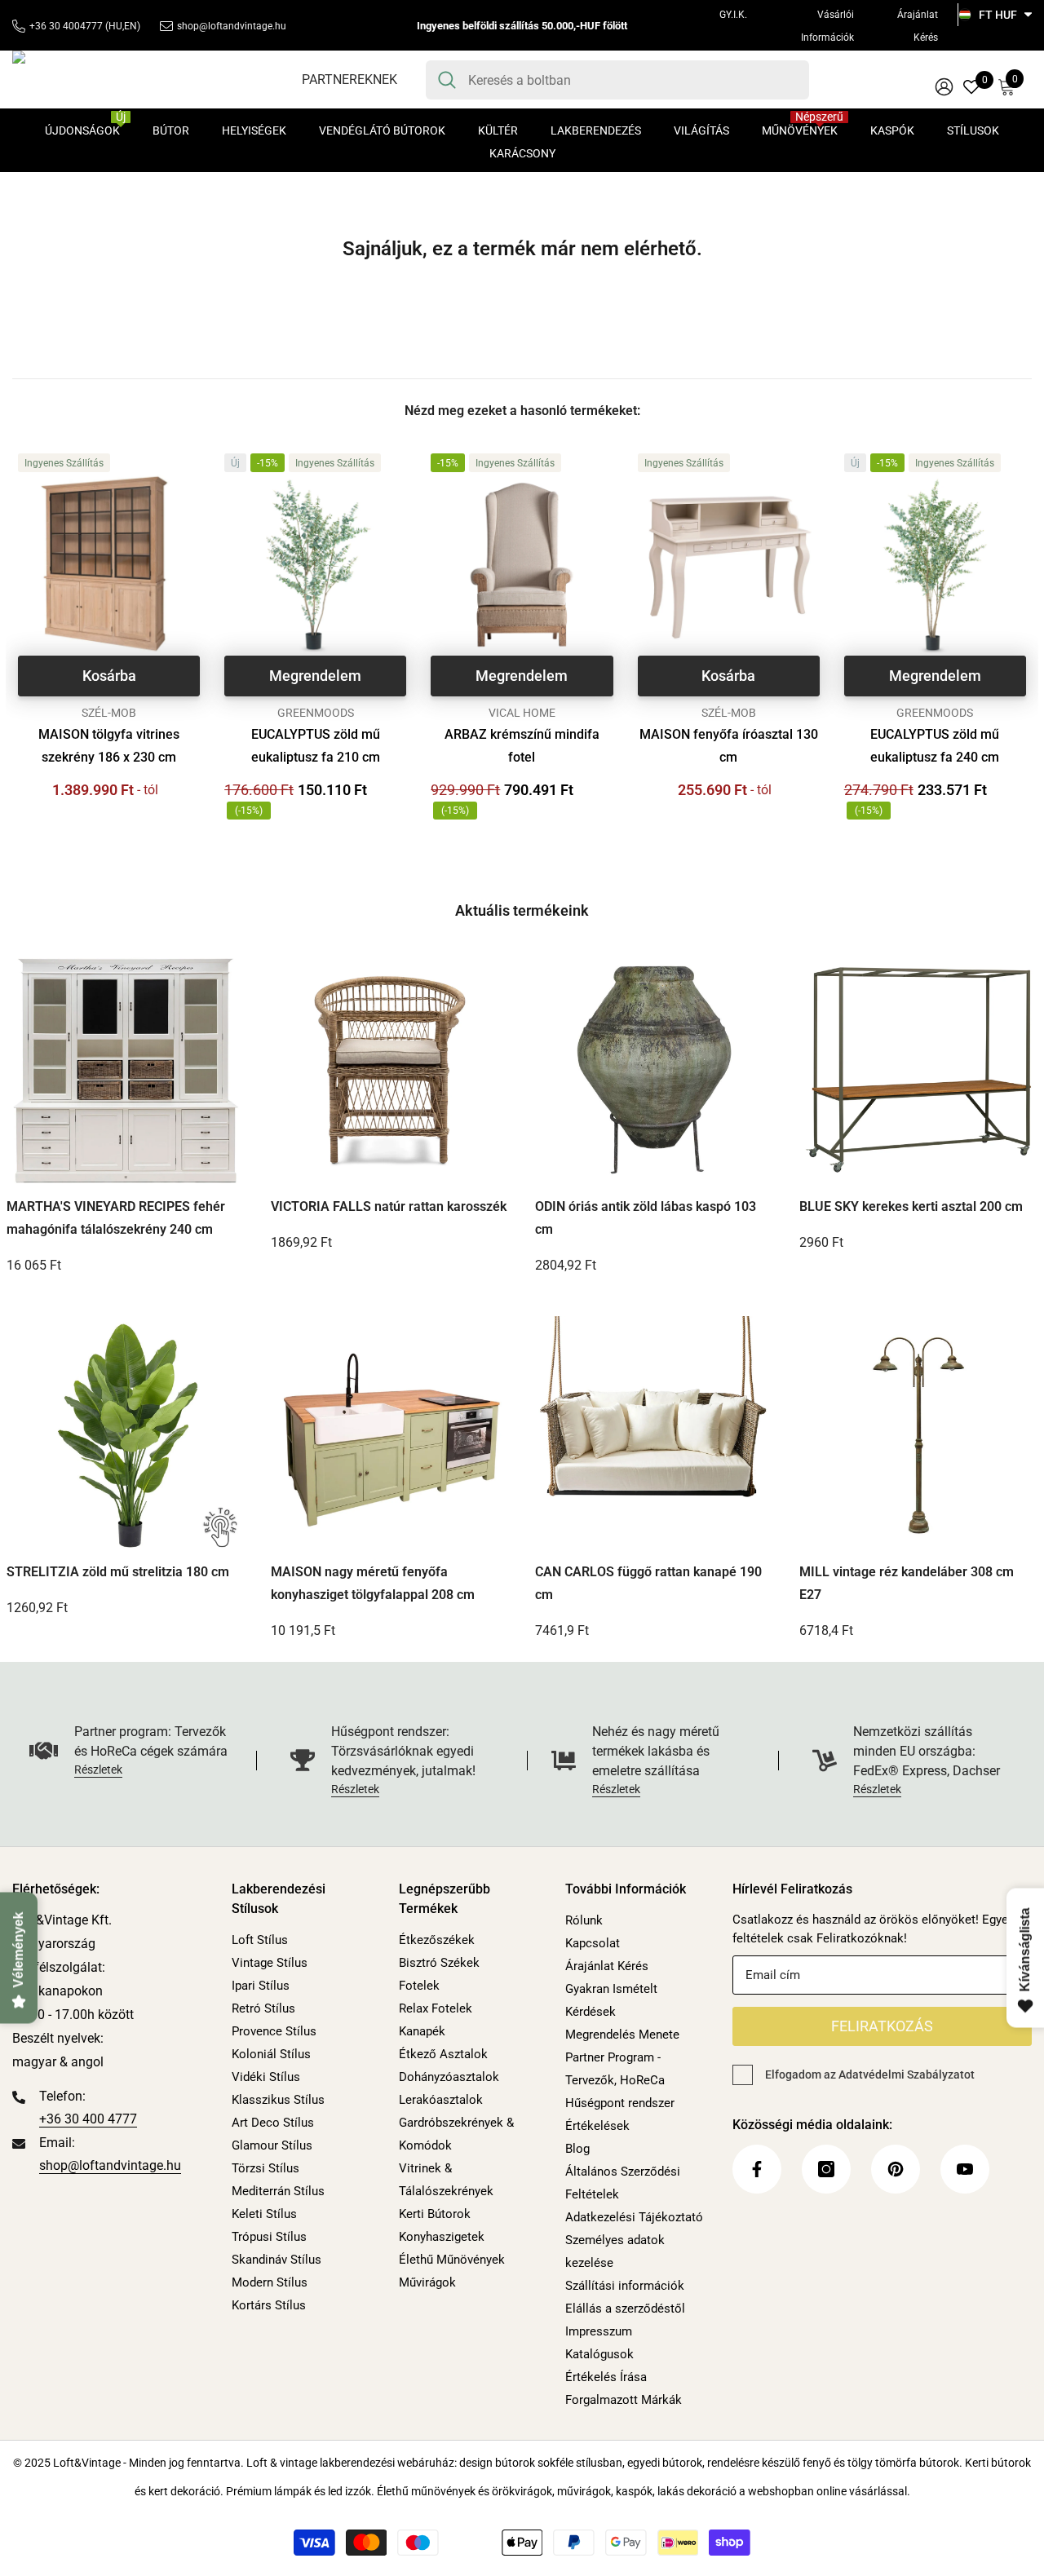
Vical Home (522, 713)
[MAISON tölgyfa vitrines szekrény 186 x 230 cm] (109, 565)
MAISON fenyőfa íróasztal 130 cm (729, 746)
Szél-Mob (109, 713)
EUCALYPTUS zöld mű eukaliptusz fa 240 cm (935, 746)
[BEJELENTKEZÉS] (944, 86)
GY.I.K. (733, 15)
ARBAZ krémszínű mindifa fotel (522, 746)
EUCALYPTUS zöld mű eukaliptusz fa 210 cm (316, 746)
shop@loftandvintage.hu (232, 26)
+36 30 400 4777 (88, 2119)
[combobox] (633, 80)
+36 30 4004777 (66, 26)
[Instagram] (826, 2169)
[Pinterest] (896, 2169)
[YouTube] (965, 2169)
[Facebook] (757, 2169)
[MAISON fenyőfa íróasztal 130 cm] (729, 565)
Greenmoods (316, 713)
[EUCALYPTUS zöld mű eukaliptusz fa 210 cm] (315, 565)
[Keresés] (617, 80)
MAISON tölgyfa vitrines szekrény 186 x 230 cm (109, 746)
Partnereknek (349, 80)
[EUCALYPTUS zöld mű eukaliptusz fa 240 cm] (935, 565)
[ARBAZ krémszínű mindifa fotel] (522, 565)
